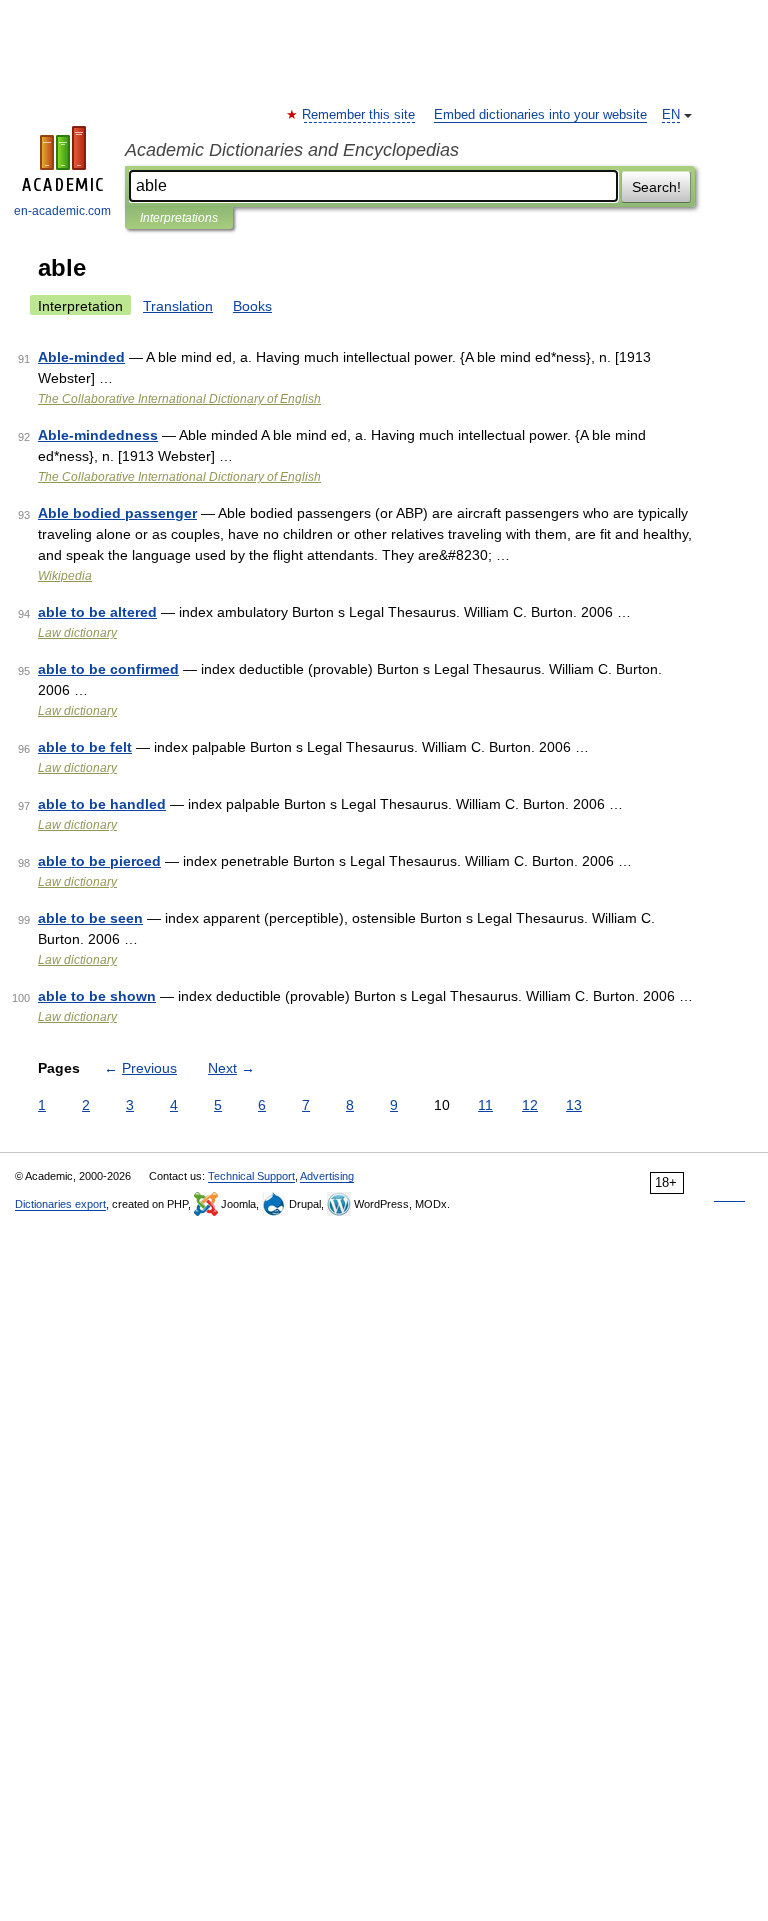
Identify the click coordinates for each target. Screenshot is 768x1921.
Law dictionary (77, 633)
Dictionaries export (60, 1204)
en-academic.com (62, 211)
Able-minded (81, 357)
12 (530, 1105)
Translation (178, 306)
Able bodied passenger (117, 513)
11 (485, 1105)
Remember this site (359, 115)
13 (574, 1105)
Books (252, 306)
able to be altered (97, 612)
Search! (656, 187)
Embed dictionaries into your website (540, 115)
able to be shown (97, 996)
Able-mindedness (98, 435)
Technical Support (251, 1176)
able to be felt (85, 747)
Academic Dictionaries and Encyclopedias (292, 150)
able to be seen (90, 918)
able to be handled (102, 804)
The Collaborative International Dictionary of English (179, 399)
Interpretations (179, 218)
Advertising (327, 1176)
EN (671, 115)
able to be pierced (99, 861)
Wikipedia (65, 576)
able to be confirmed (108, 669)
